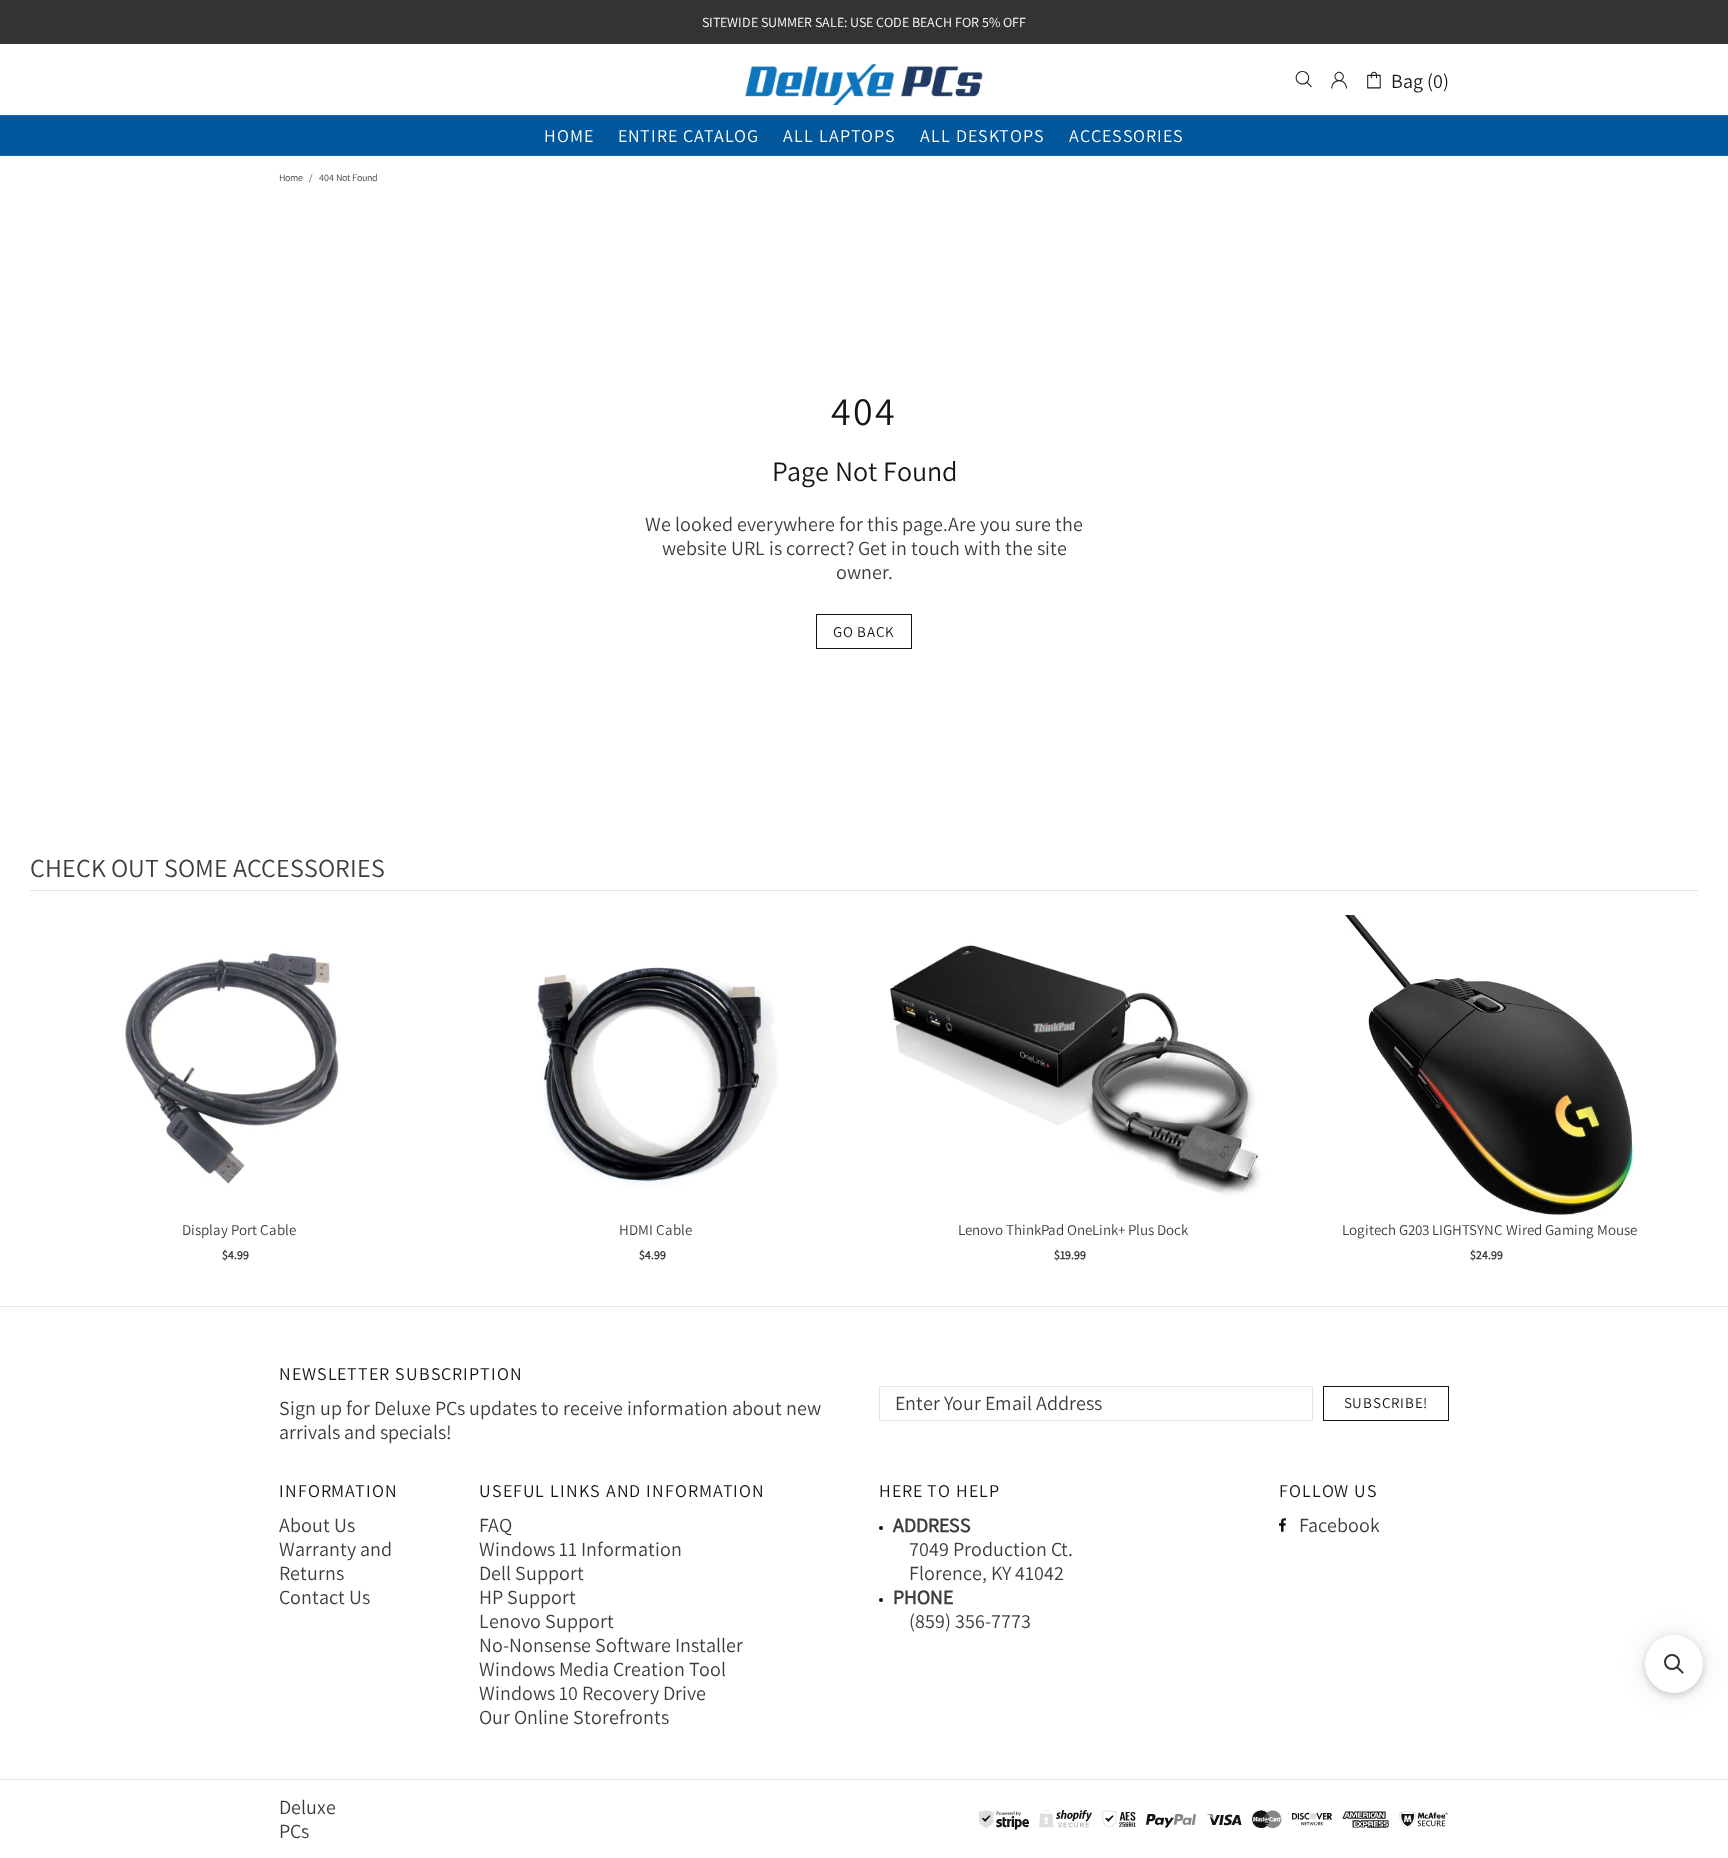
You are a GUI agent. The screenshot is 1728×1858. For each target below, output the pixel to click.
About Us (317, 1525)
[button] (1674, 1664)
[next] (1678, 1101)
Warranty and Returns (335, 1561)
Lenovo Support (546, 1621)
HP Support (527, 1597)
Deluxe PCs (864, 80)
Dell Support (531, 1573)
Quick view (239, 1085)
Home (291, 177)
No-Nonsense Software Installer (611, 1645)
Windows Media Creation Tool (602, 1669)
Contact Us (324, 1597)
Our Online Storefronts (574, 1717)
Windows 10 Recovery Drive (592, 1693)
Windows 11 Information (580, 1549)
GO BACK (864, 631)
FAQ (495, 1525)
